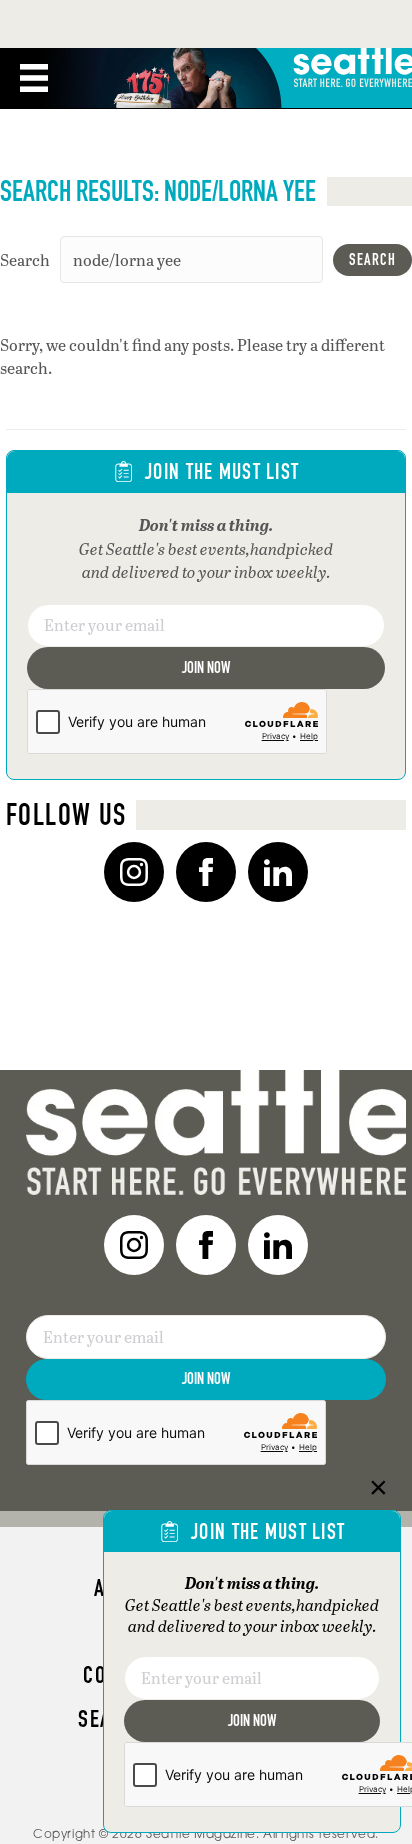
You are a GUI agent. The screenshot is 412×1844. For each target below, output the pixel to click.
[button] (372, 260)
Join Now (206, 667)
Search (25, 259)
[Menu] (34, 78)
